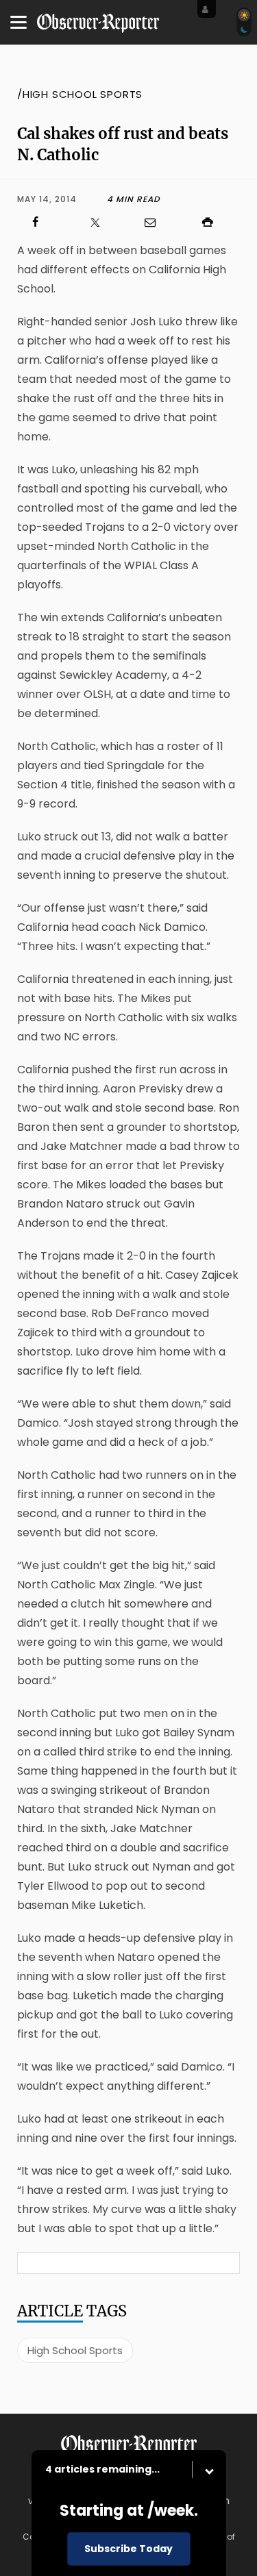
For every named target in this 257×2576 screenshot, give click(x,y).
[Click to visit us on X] (100, 222)
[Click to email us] (158, 222)
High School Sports (75, 2350)
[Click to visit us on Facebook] (42, 222)
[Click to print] (215, 222)
